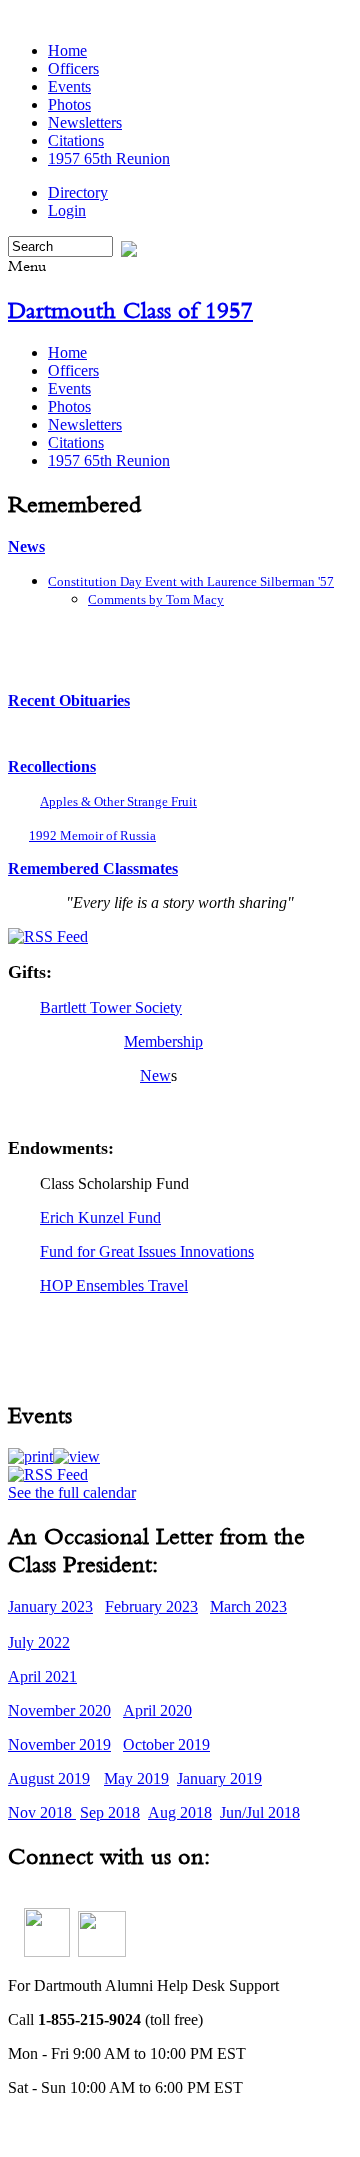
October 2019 (166, 1744)
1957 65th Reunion (109, 158)
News (26, 546)
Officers (73, 68)
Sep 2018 (110, 1812)
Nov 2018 (42, 1812)
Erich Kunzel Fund (100, 1217)
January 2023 (50, 1606)
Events (69, 86)
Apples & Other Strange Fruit (118, 801)
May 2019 (136, 1778)
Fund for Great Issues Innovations (147, 1251)
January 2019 (219, 1778)
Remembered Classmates (93, 868)
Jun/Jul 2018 (260, 1812)
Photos (69, 104)
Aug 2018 (180, 1812)
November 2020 (59, 1710)
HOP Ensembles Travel (114, 1285)
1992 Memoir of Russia (92, 835)
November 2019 (59, 1744)
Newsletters (85, 122)
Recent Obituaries (69, 700)
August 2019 (49, 1778)
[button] (30, 1456)
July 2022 (39, 1642)
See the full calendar (72, 1492)
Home (67, 50)
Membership (163, 1041)
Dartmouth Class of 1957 (130, 310)
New (155, 1075)
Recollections (52, 766)
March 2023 (248, 1606)
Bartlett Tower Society (111, 1007)
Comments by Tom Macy (156, 599)
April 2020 (157, 1710)
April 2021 (42, 1676)
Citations (76, 140)
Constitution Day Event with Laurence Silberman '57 (191, 581)
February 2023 (151, 1606)
